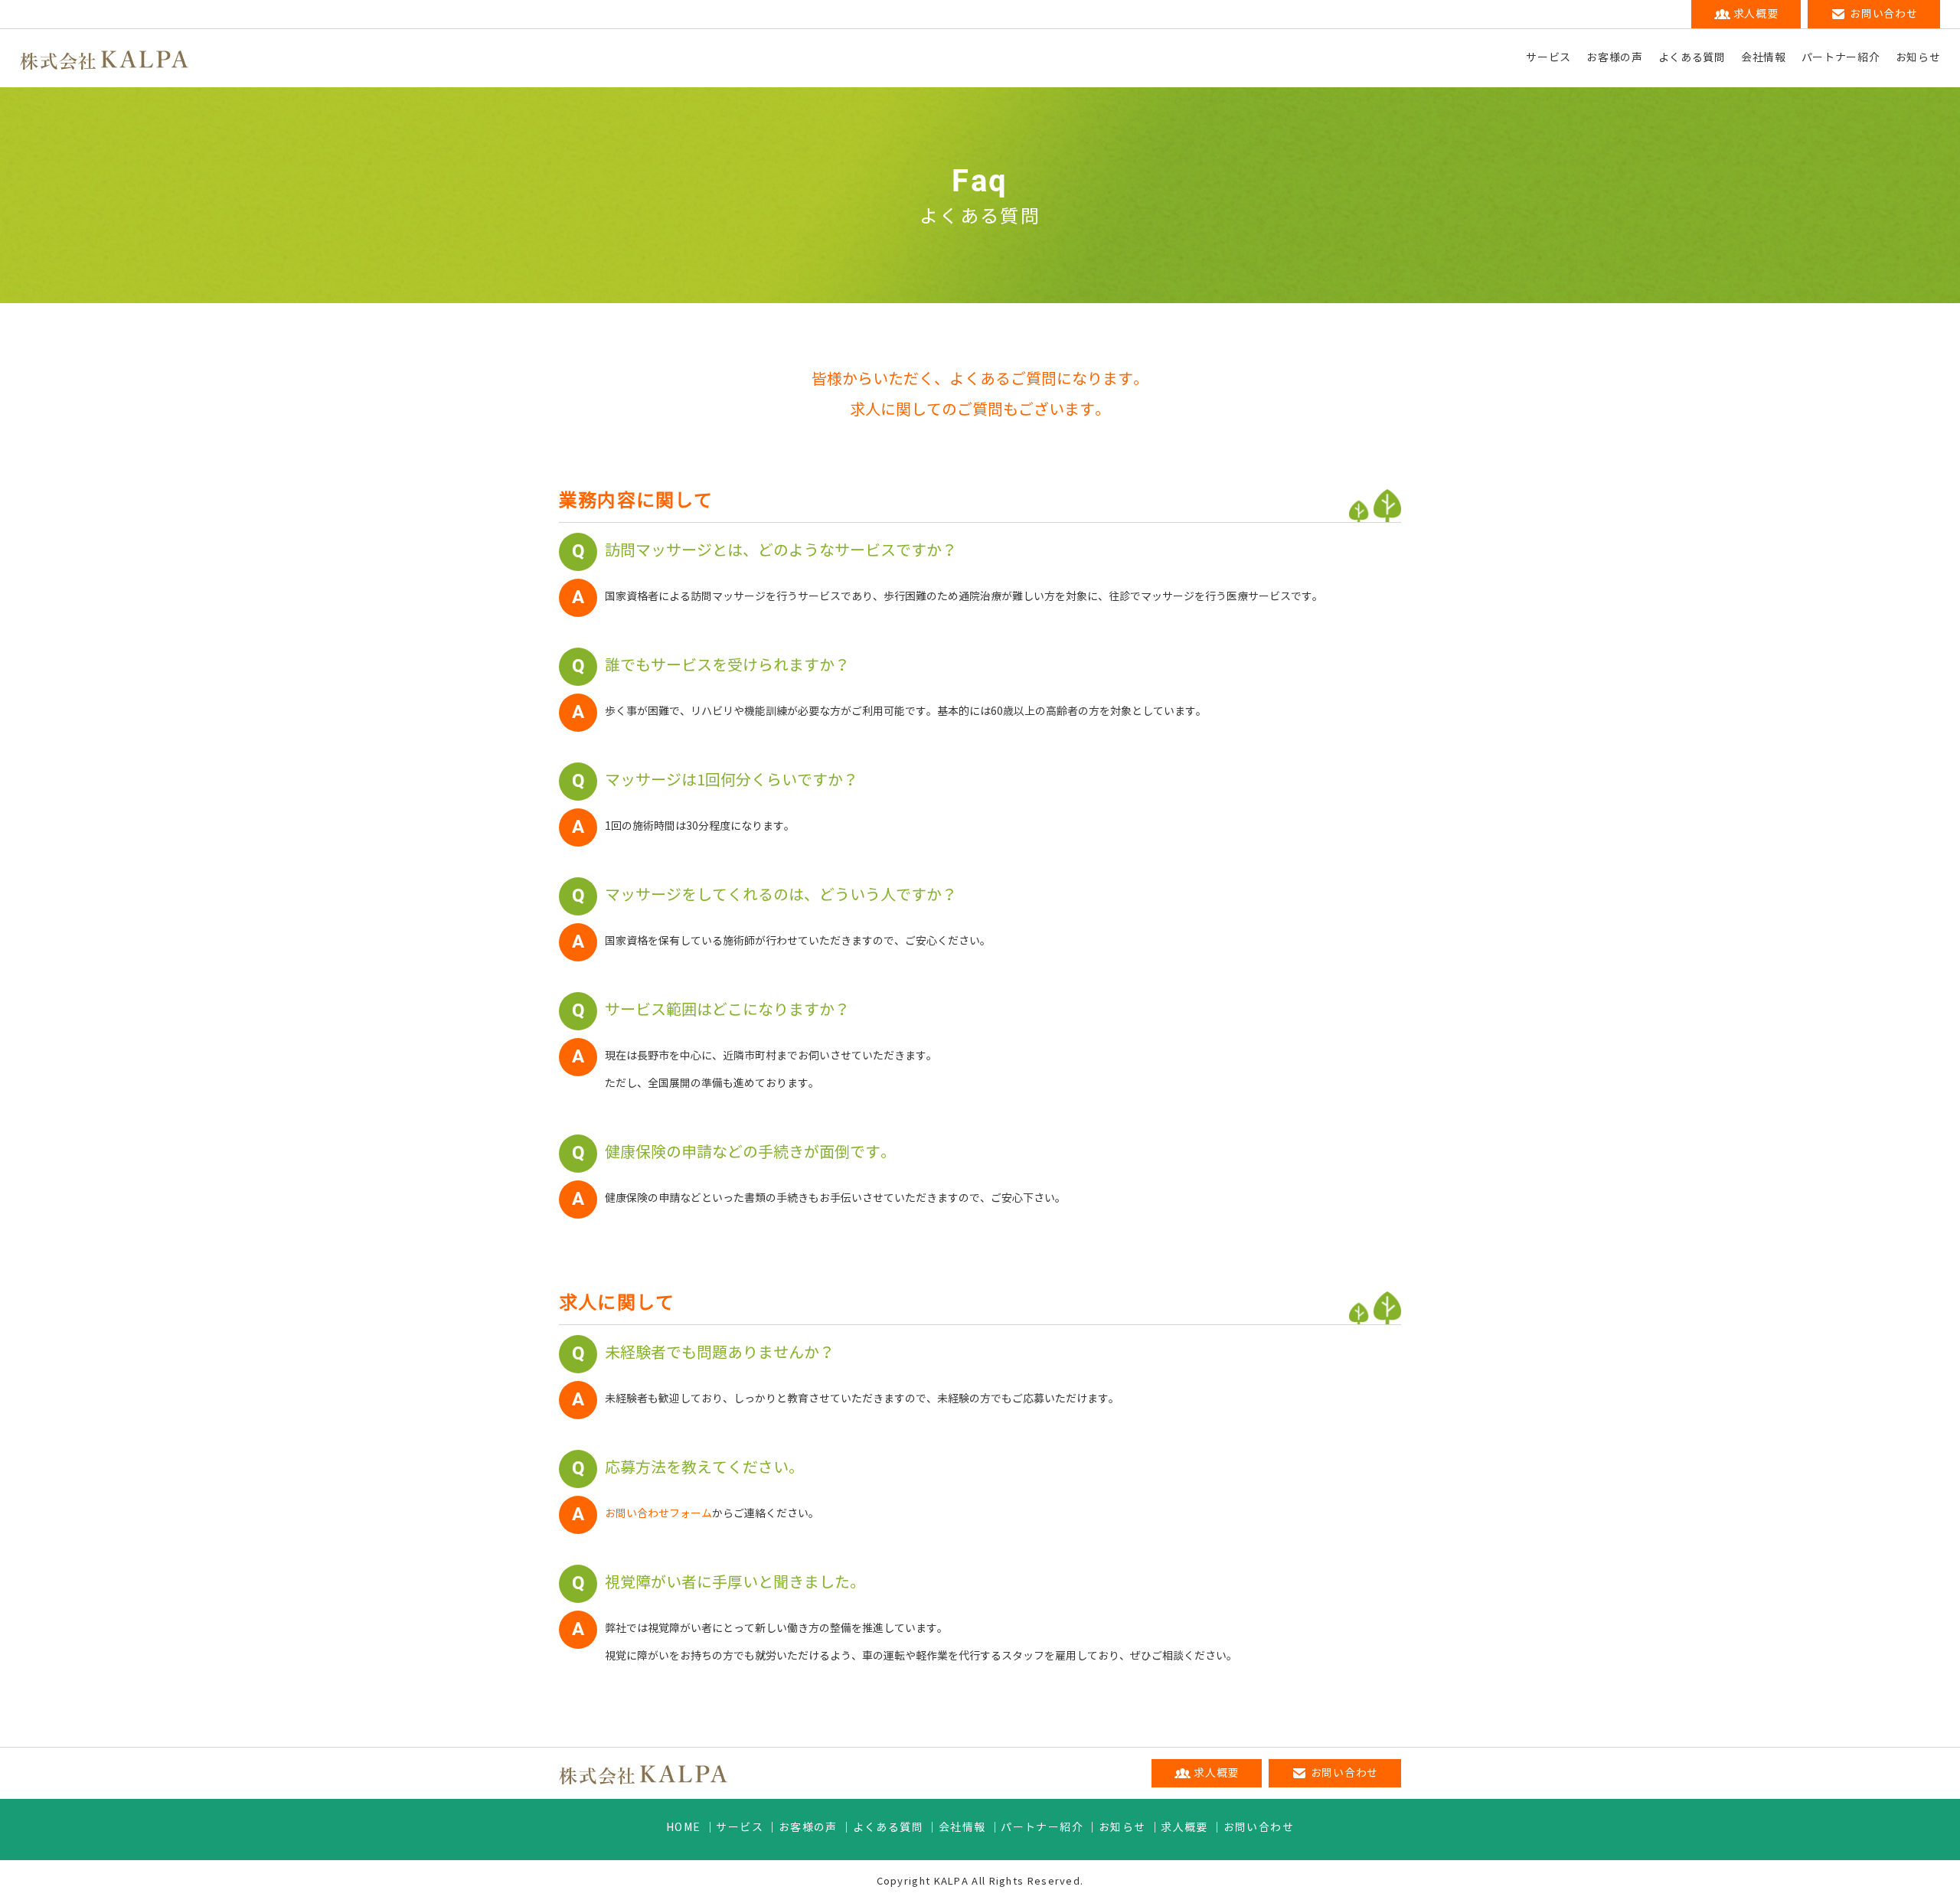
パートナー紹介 (1841, 58)
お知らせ (1918, 58)
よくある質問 (1692, 58)
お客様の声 (1615, 58)
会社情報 (1764, 58)
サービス (1548, 58)
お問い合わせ (1259, 1828)
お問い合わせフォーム (658, 1514)
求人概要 (1184, 1828)
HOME (684, 1828)
